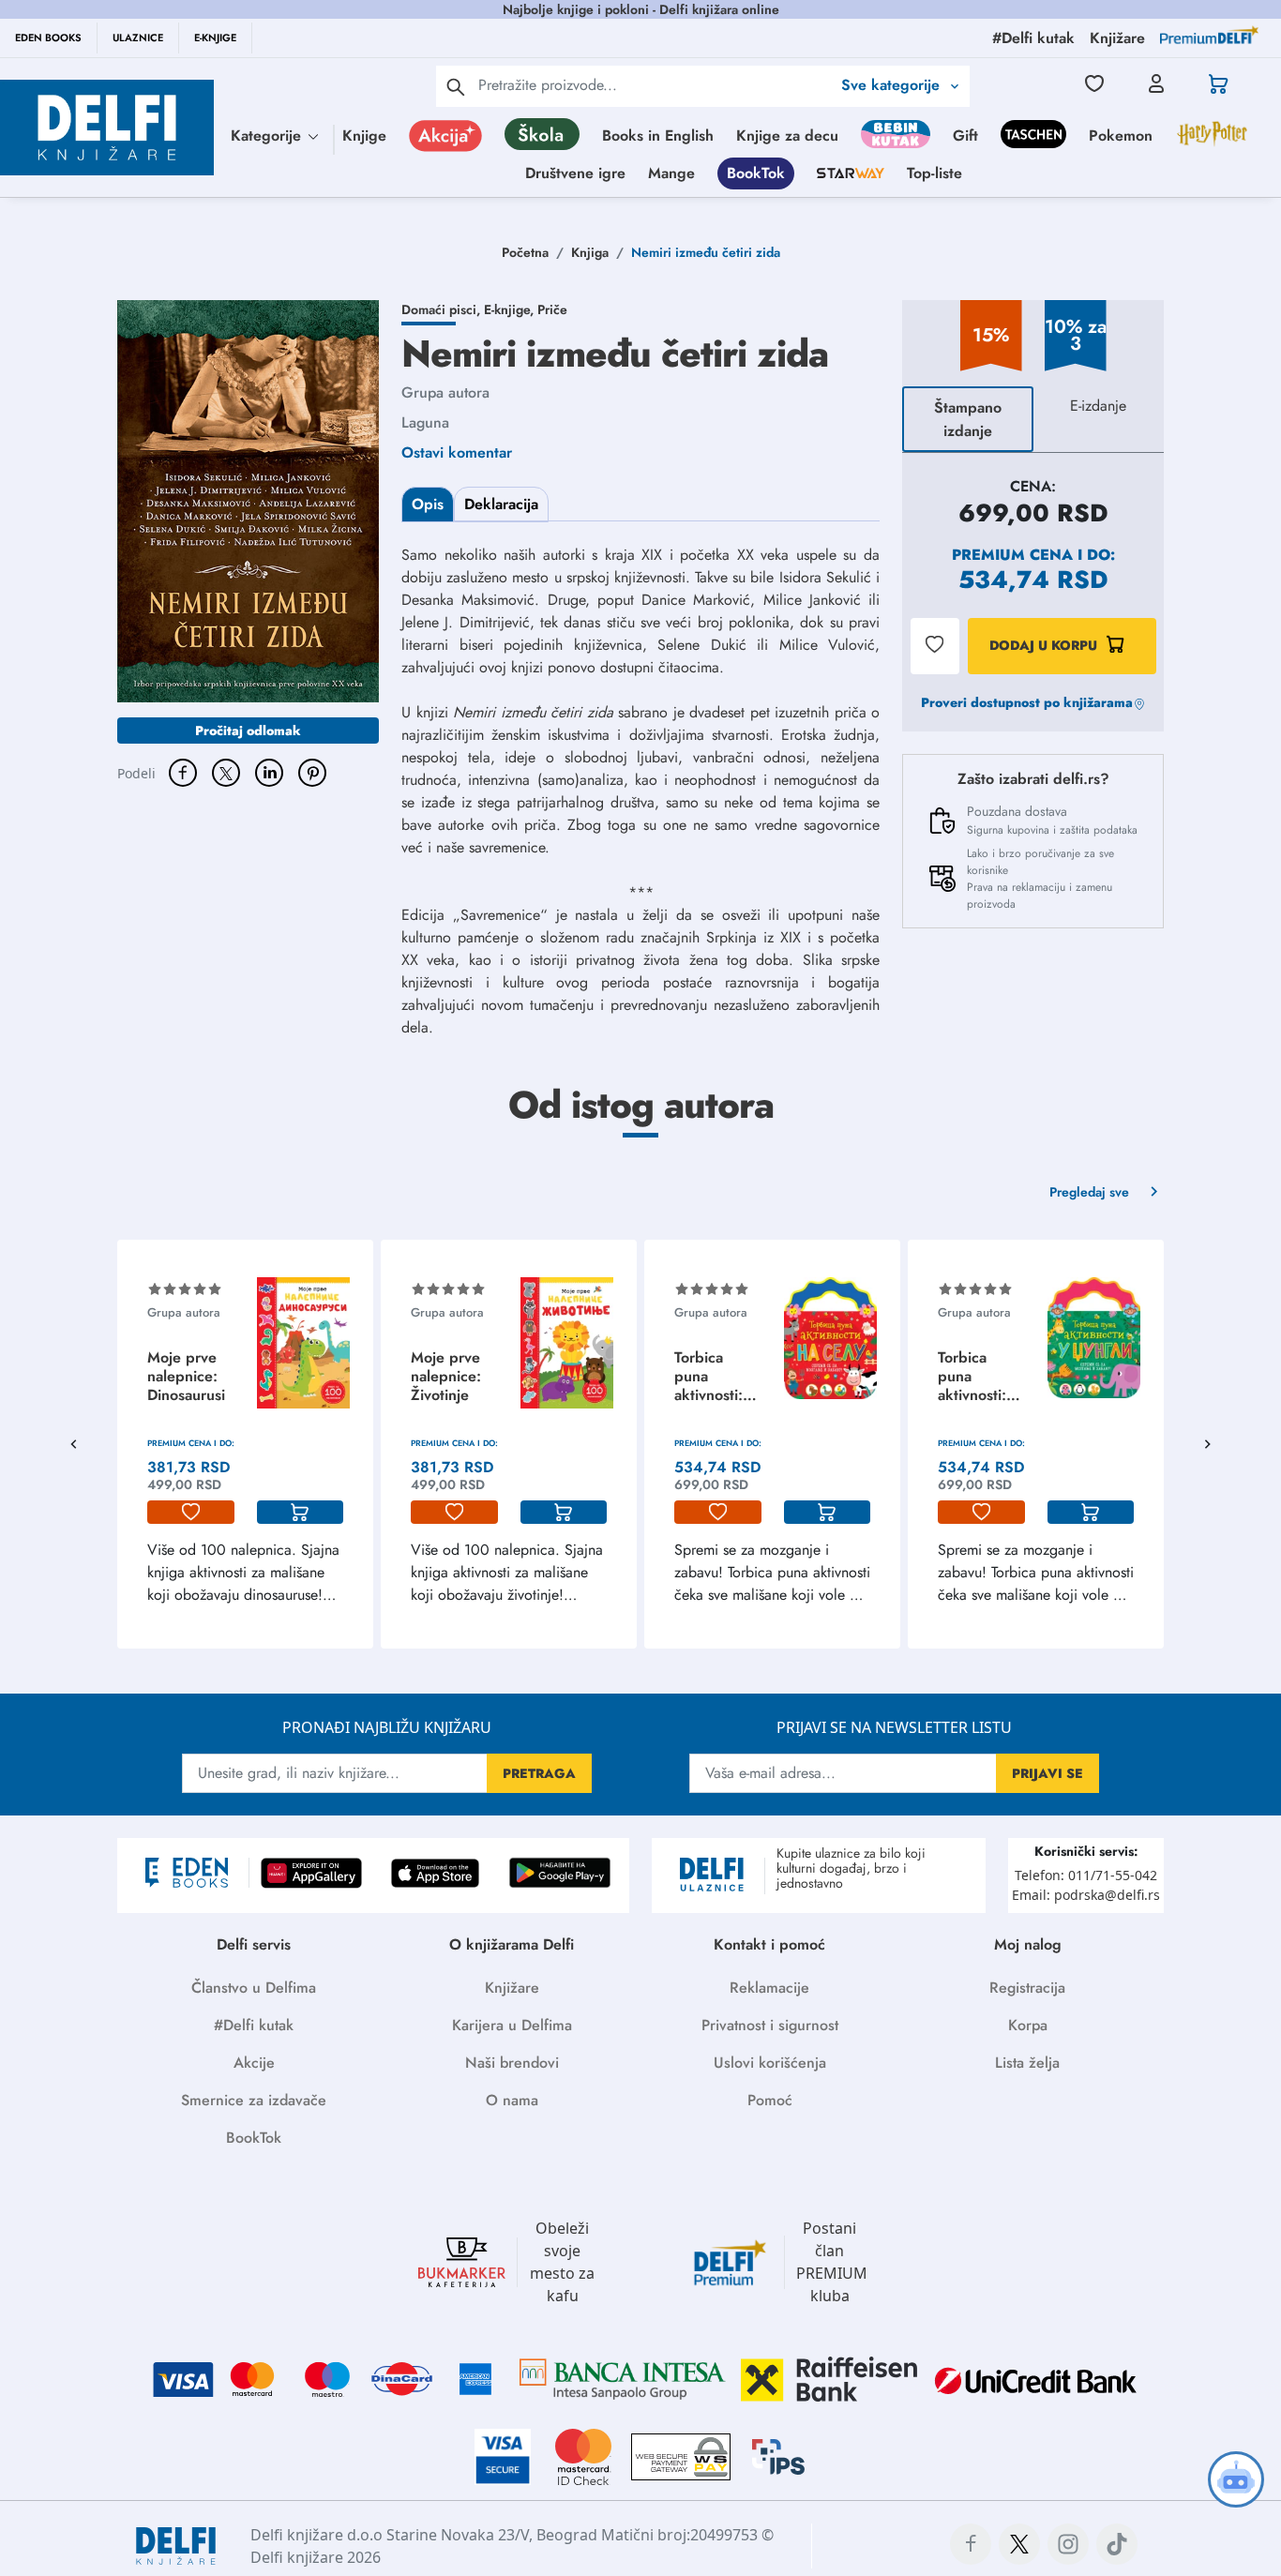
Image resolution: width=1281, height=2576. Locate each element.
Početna (525, 252)
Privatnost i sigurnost (770, 2025)
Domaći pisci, (443, 309)
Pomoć (770, 2100)
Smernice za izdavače (254, 2100)
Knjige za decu (787, 136)
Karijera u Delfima (512, 2025)
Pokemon (1121, 136)
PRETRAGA (539, 1773)
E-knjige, (511, 309)
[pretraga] (456, 86)
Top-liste (934, 173)
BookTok (756, 173)
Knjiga (590, 252)
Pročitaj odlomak (248, 731)
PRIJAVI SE (1047, 1773)
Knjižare (512, 1988)
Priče (552, 309)
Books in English (658, 136)
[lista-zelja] (191, 1513)
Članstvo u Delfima (254, 1988)
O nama (512, 2100)
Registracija (1027, 1988)
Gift (965, 136)
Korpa (1028, 2025)
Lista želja (1027, 2063)
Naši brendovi (512, 2063)
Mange (671, 173)
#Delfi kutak (254, 2025)
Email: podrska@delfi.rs (1086, 1895)
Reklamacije (769, 1988)
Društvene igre (575, 173)
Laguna (425, 422)
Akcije (254, 2063)
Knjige (364, 136)
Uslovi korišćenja (770, 2063)
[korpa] (301, 1513)
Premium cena (1012, 555)
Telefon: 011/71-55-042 (1086, 1875)
